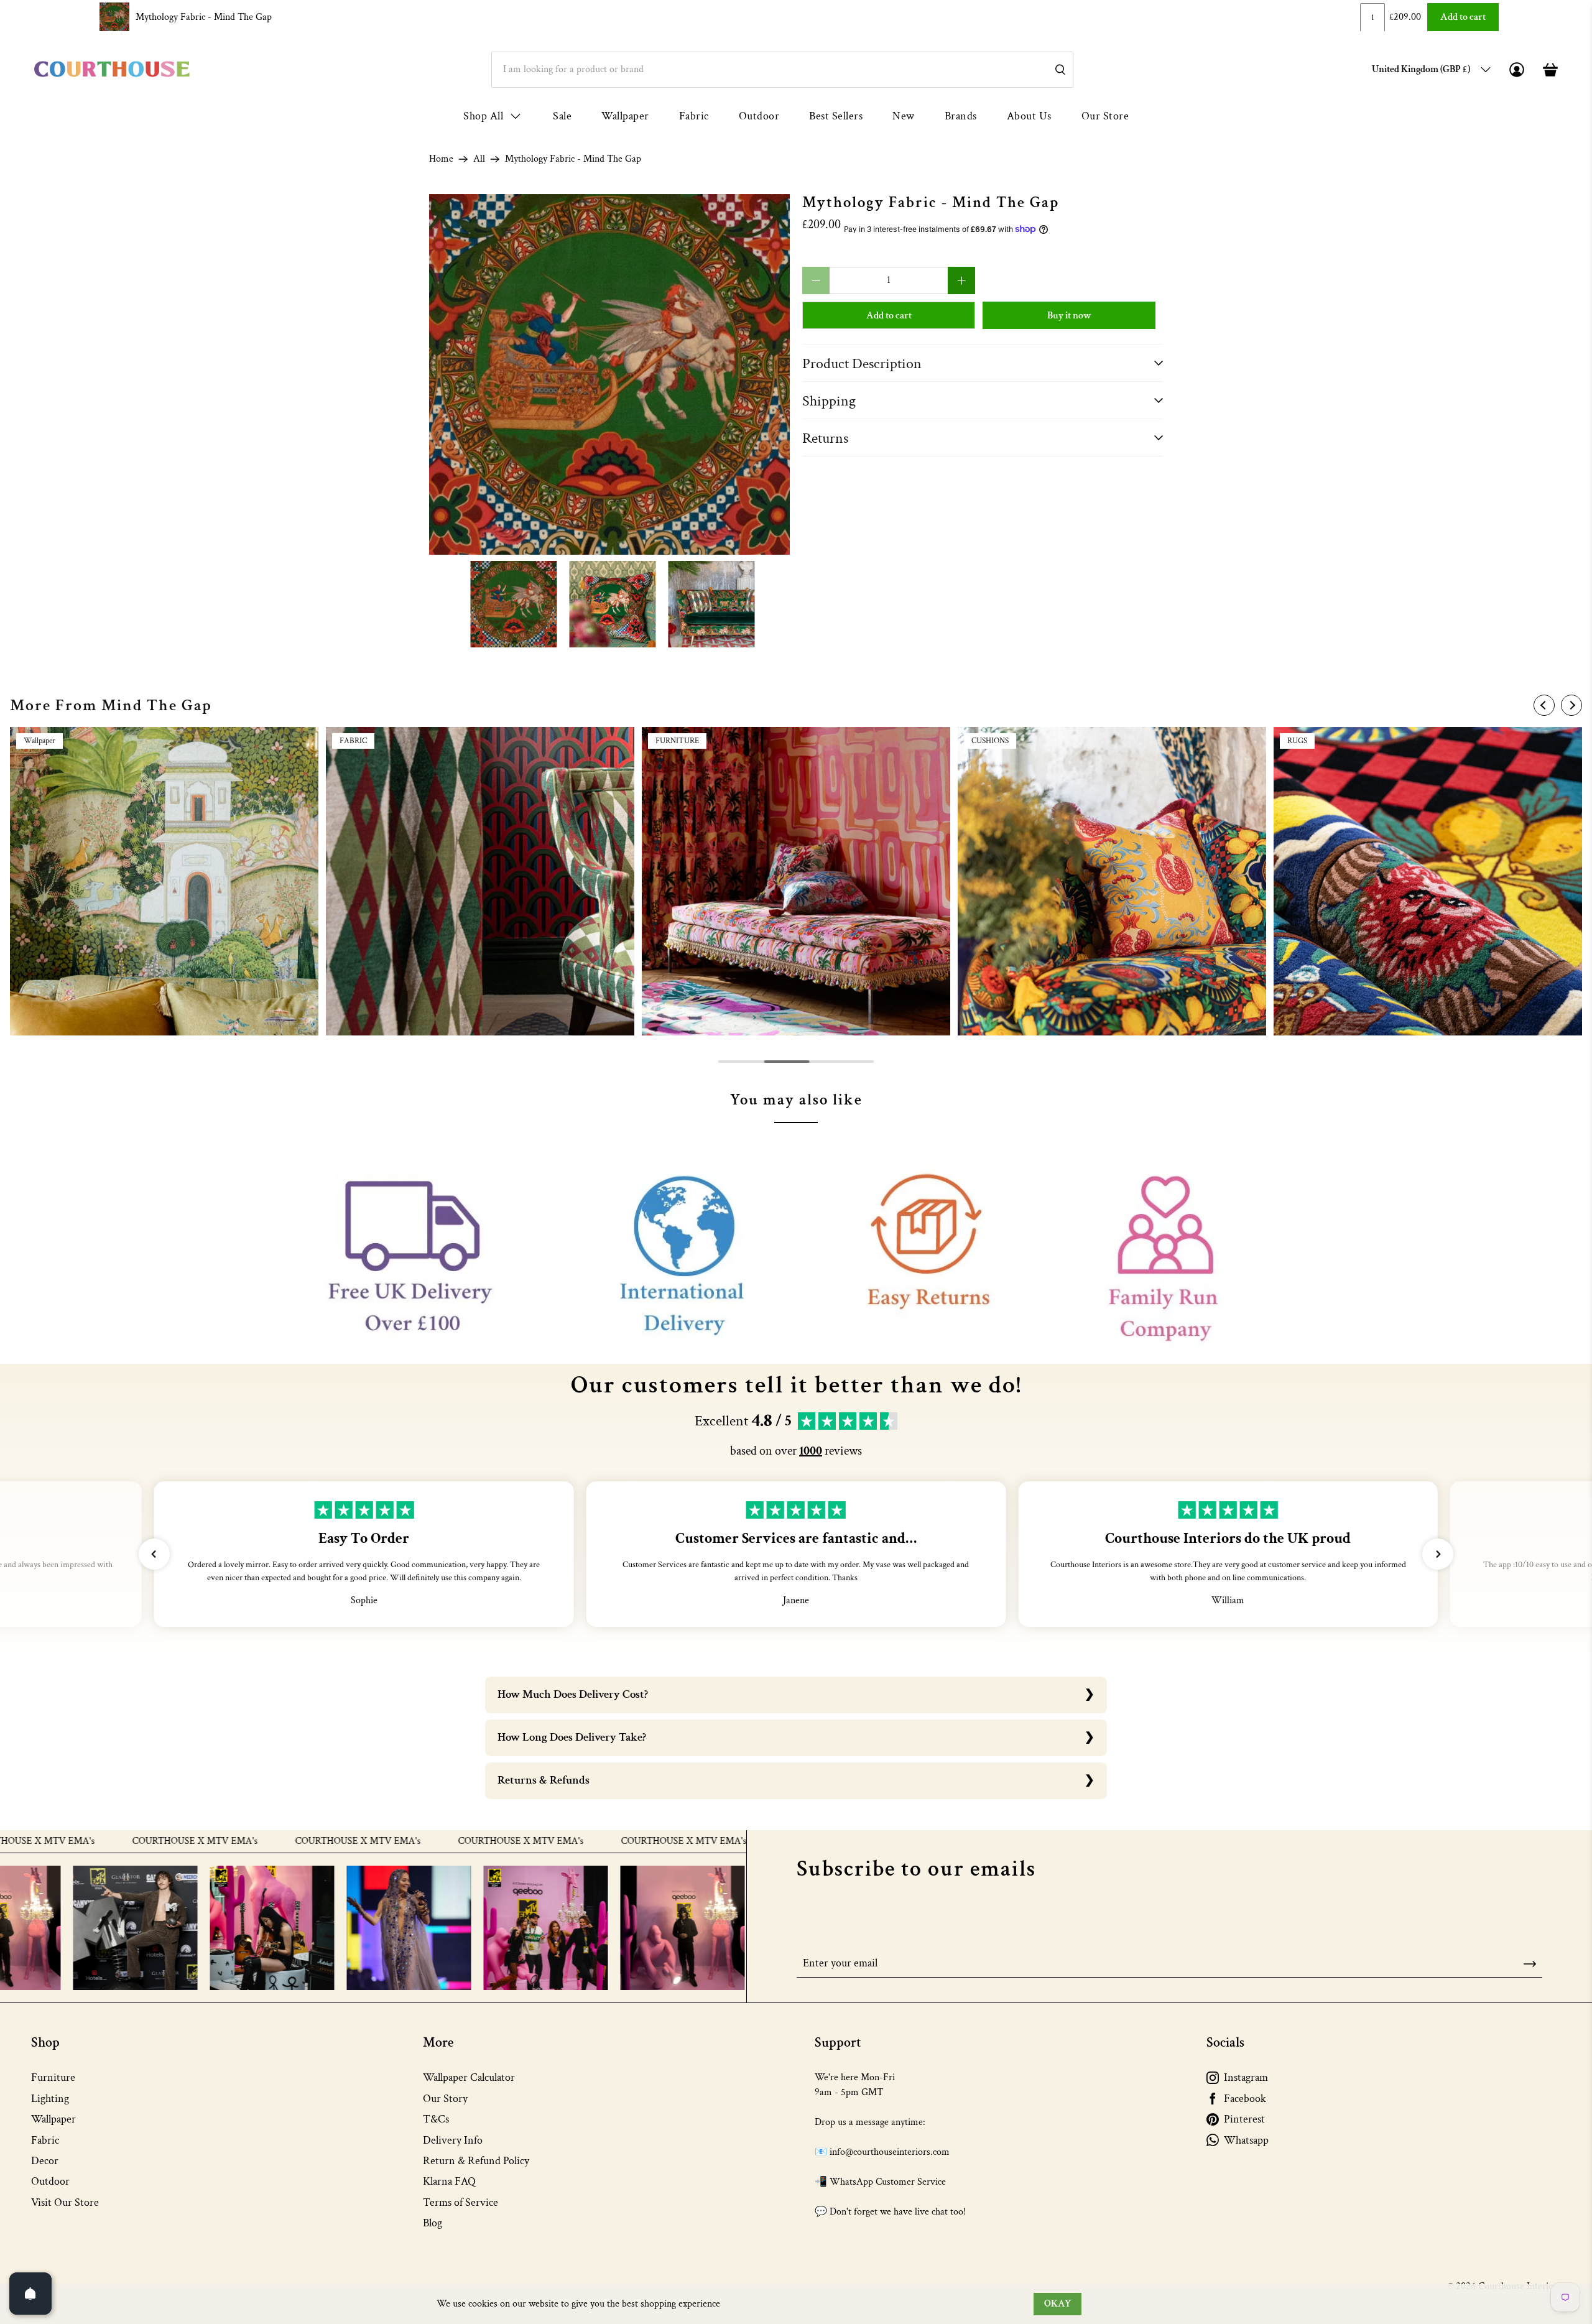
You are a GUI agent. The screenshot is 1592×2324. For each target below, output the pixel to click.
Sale (562, 116)
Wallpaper (625, 116)
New (904, 116)
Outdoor (759, 116)
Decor (45, 2161)
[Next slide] (1571, 705)
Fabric (694, 116)
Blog (433, 2223)
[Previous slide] (1544, 705)
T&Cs (436, 2119)
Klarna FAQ (449, 2181)
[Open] (30, 2294)
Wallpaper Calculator (469, 2077)
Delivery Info (453, 2140)
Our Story (445, 2099)
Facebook (1245, 2099)
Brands (961, 116)
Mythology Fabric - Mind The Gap (204, 17)
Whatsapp (1246, 2140)
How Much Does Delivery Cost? (573, 1694)
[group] (164, 881)
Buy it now (1069, 316)
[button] (154, 1554)
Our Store (1105, 116)
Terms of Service (460, 2202)
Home (441, 159)
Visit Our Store (65, 2202)
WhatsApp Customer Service (888, 2182)
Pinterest (1244, 2119)
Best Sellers (836, 116)
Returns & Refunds (544, 1780)
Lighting (50, 2099)
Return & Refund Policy (476, 2161)
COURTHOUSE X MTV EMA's (88, 1841)
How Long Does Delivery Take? (572, 1737)
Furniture (53, 2077)
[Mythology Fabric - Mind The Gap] (609, 374)
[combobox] (782, 70)
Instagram (1246, 2077)
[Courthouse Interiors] (112, 69)
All (479, 159)
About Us (1029, 116)
